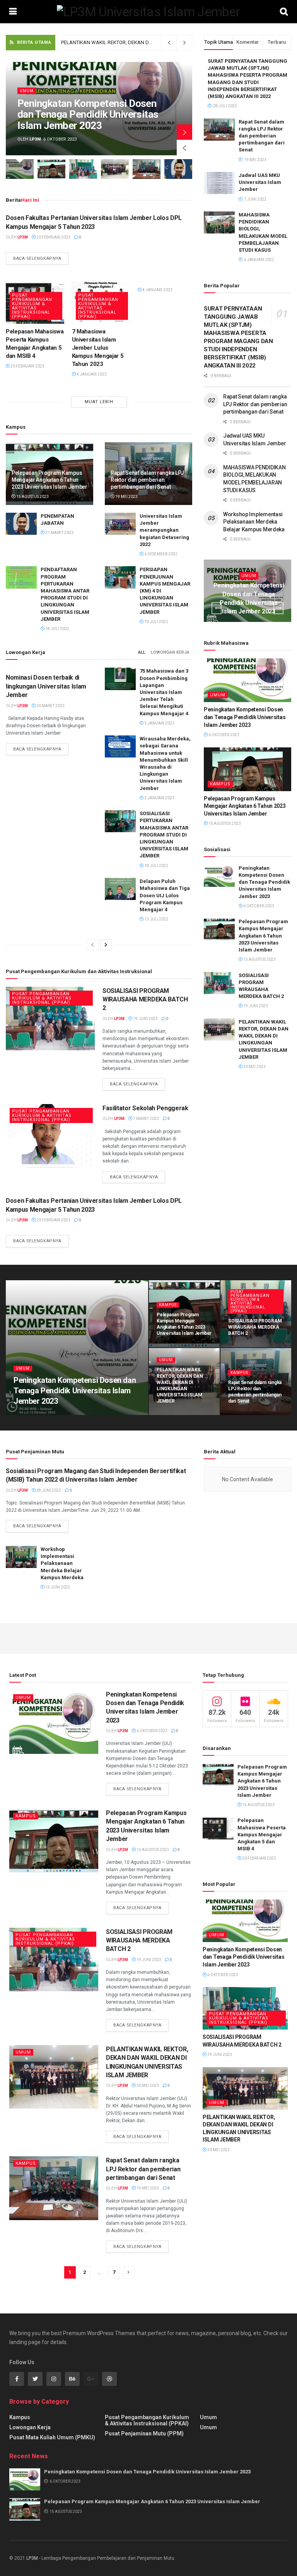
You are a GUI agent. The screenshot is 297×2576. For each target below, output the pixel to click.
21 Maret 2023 (59, 533)
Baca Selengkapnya (37, 258)
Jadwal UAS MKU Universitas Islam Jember (260, 182)
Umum (27, 91)
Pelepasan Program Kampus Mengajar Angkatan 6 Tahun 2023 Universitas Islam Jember (49, 480)
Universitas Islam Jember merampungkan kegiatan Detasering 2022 (164, 530)
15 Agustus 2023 (32, 497)
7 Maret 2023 (146, 1119)
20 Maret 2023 (50, 706)
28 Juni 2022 (48, 1490)
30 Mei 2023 (254, 1067)
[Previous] (92, 945)
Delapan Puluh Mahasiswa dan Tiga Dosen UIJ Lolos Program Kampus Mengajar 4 (165, 895)
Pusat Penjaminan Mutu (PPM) (144, 2433)
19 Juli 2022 (156, 622)
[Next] (106, 945)
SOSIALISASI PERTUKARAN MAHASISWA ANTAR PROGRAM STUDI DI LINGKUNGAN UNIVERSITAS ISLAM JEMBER (164, 835)
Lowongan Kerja (170, 652)
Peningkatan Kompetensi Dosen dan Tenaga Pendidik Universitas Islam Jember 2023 (88, 114)
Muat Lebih (99, 402)
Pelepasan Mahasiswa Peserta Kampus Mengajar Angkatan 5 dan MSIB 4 (262, 1834)
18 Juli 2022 (57, 629)
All (142, 652)
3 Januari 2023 (159, 723)
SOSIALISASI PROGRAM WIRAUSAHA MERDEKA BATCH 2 (145, 999)
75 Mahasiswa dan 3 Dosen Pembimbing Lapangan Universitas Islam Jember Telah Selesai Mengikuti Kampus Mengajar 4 (164, 692)
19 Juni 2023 (145, 1019)
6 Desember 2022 (160, 554)
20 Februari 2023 (53, 237)
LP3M (32, 2558)
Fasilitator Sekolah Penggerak (145, 1108)
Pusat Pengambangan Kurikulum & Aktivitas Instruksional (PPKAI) (32, 306)
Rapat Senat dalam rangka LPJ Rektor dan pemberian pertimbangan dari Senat (148, 42)
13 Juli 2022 (156, 919)
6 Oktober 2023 (224, 735)
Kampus (220, 784)
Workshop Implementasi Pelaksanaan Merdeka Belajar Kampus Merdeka (254, 522)
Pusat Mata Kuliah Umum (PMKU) (52, 2437)
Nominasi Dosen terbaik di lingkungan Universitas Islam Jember (46, 686)
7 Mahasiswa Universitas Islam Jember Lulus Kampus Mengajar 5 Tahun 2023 (98, 348)
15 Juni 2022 (57, 1587)
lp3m (35, 139)
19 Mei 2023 (126, 497)
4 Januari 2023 (91, 374)
